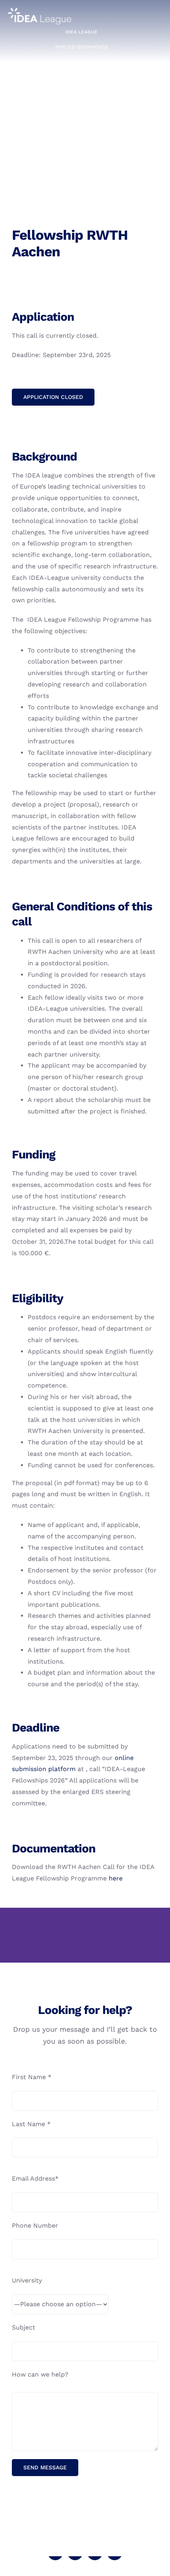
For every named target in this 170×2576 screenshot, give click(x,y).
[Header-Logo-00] (40, 11)
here (116, 1878)
